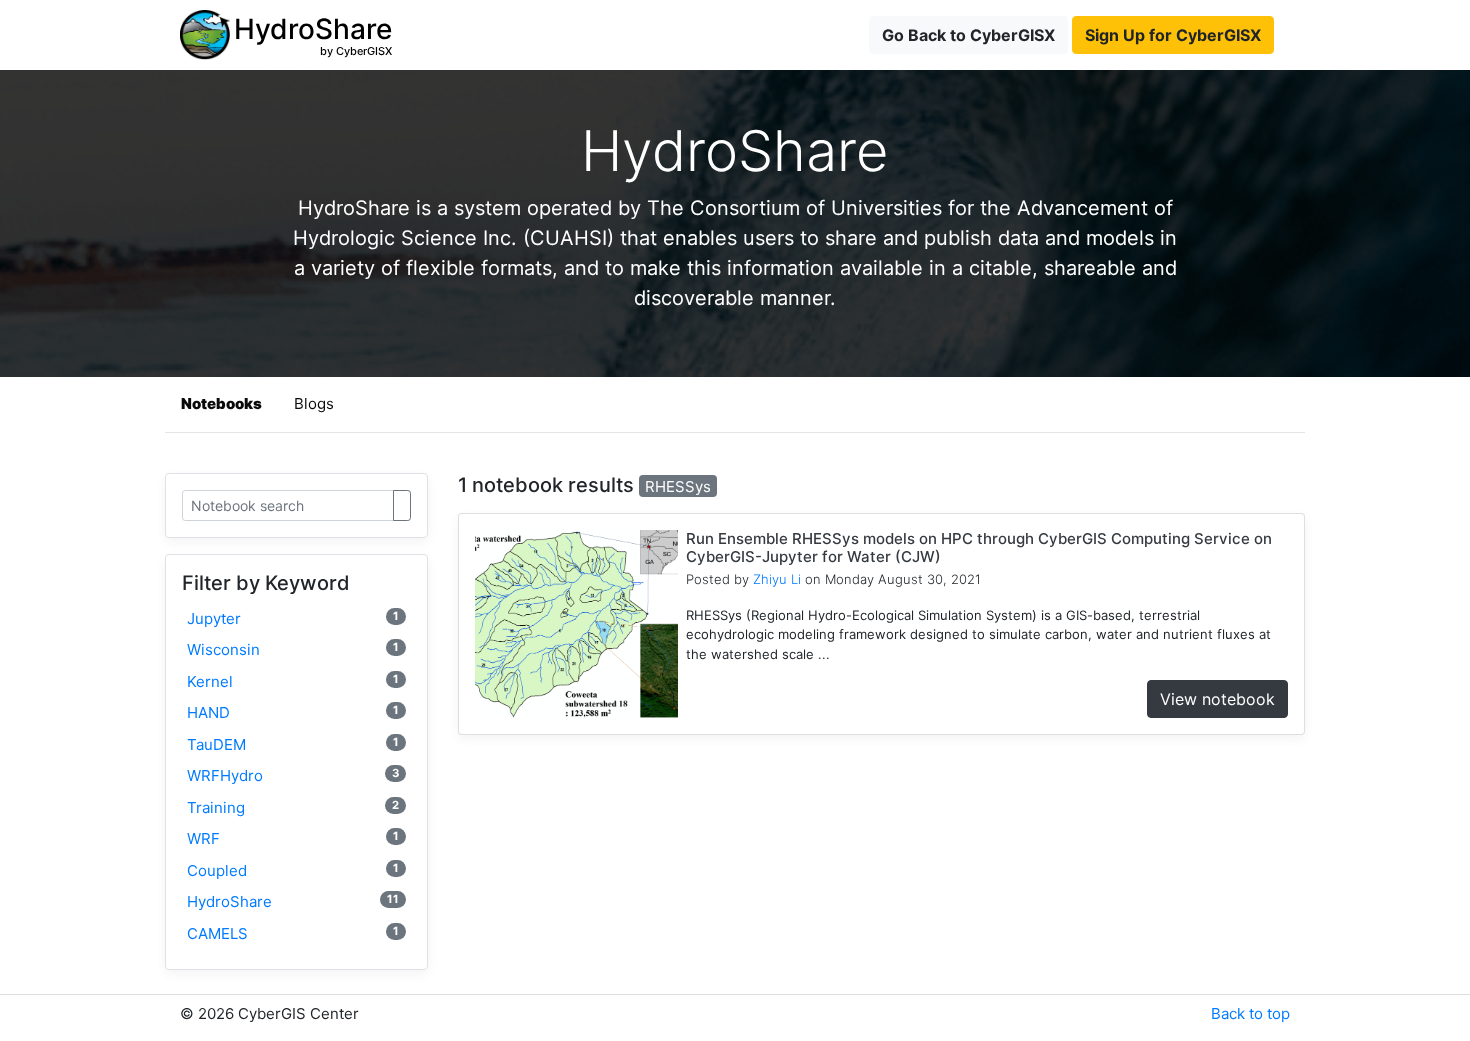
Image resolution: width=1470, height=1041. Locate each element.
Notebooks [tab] (221, 403)
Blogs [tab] (314, 403)
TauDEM (293, 744)
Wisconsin (293, 649)
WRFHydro (293, 775)
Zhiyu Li (777, 579)
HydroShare (293, 901)
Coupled (293, 870)
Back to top (1250, 1013)
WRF (293, 838)
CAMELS (293, 933)
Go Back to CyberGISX (968, 35)
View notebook (1217, 699)
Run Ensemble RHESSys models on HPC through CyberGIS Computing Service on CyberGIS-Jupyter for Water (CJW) (979, 547)
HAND (293, 712)
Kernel (293, 681)
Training (293, 807)
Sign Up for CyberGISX (1173, 35)
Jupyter (293, 618)
